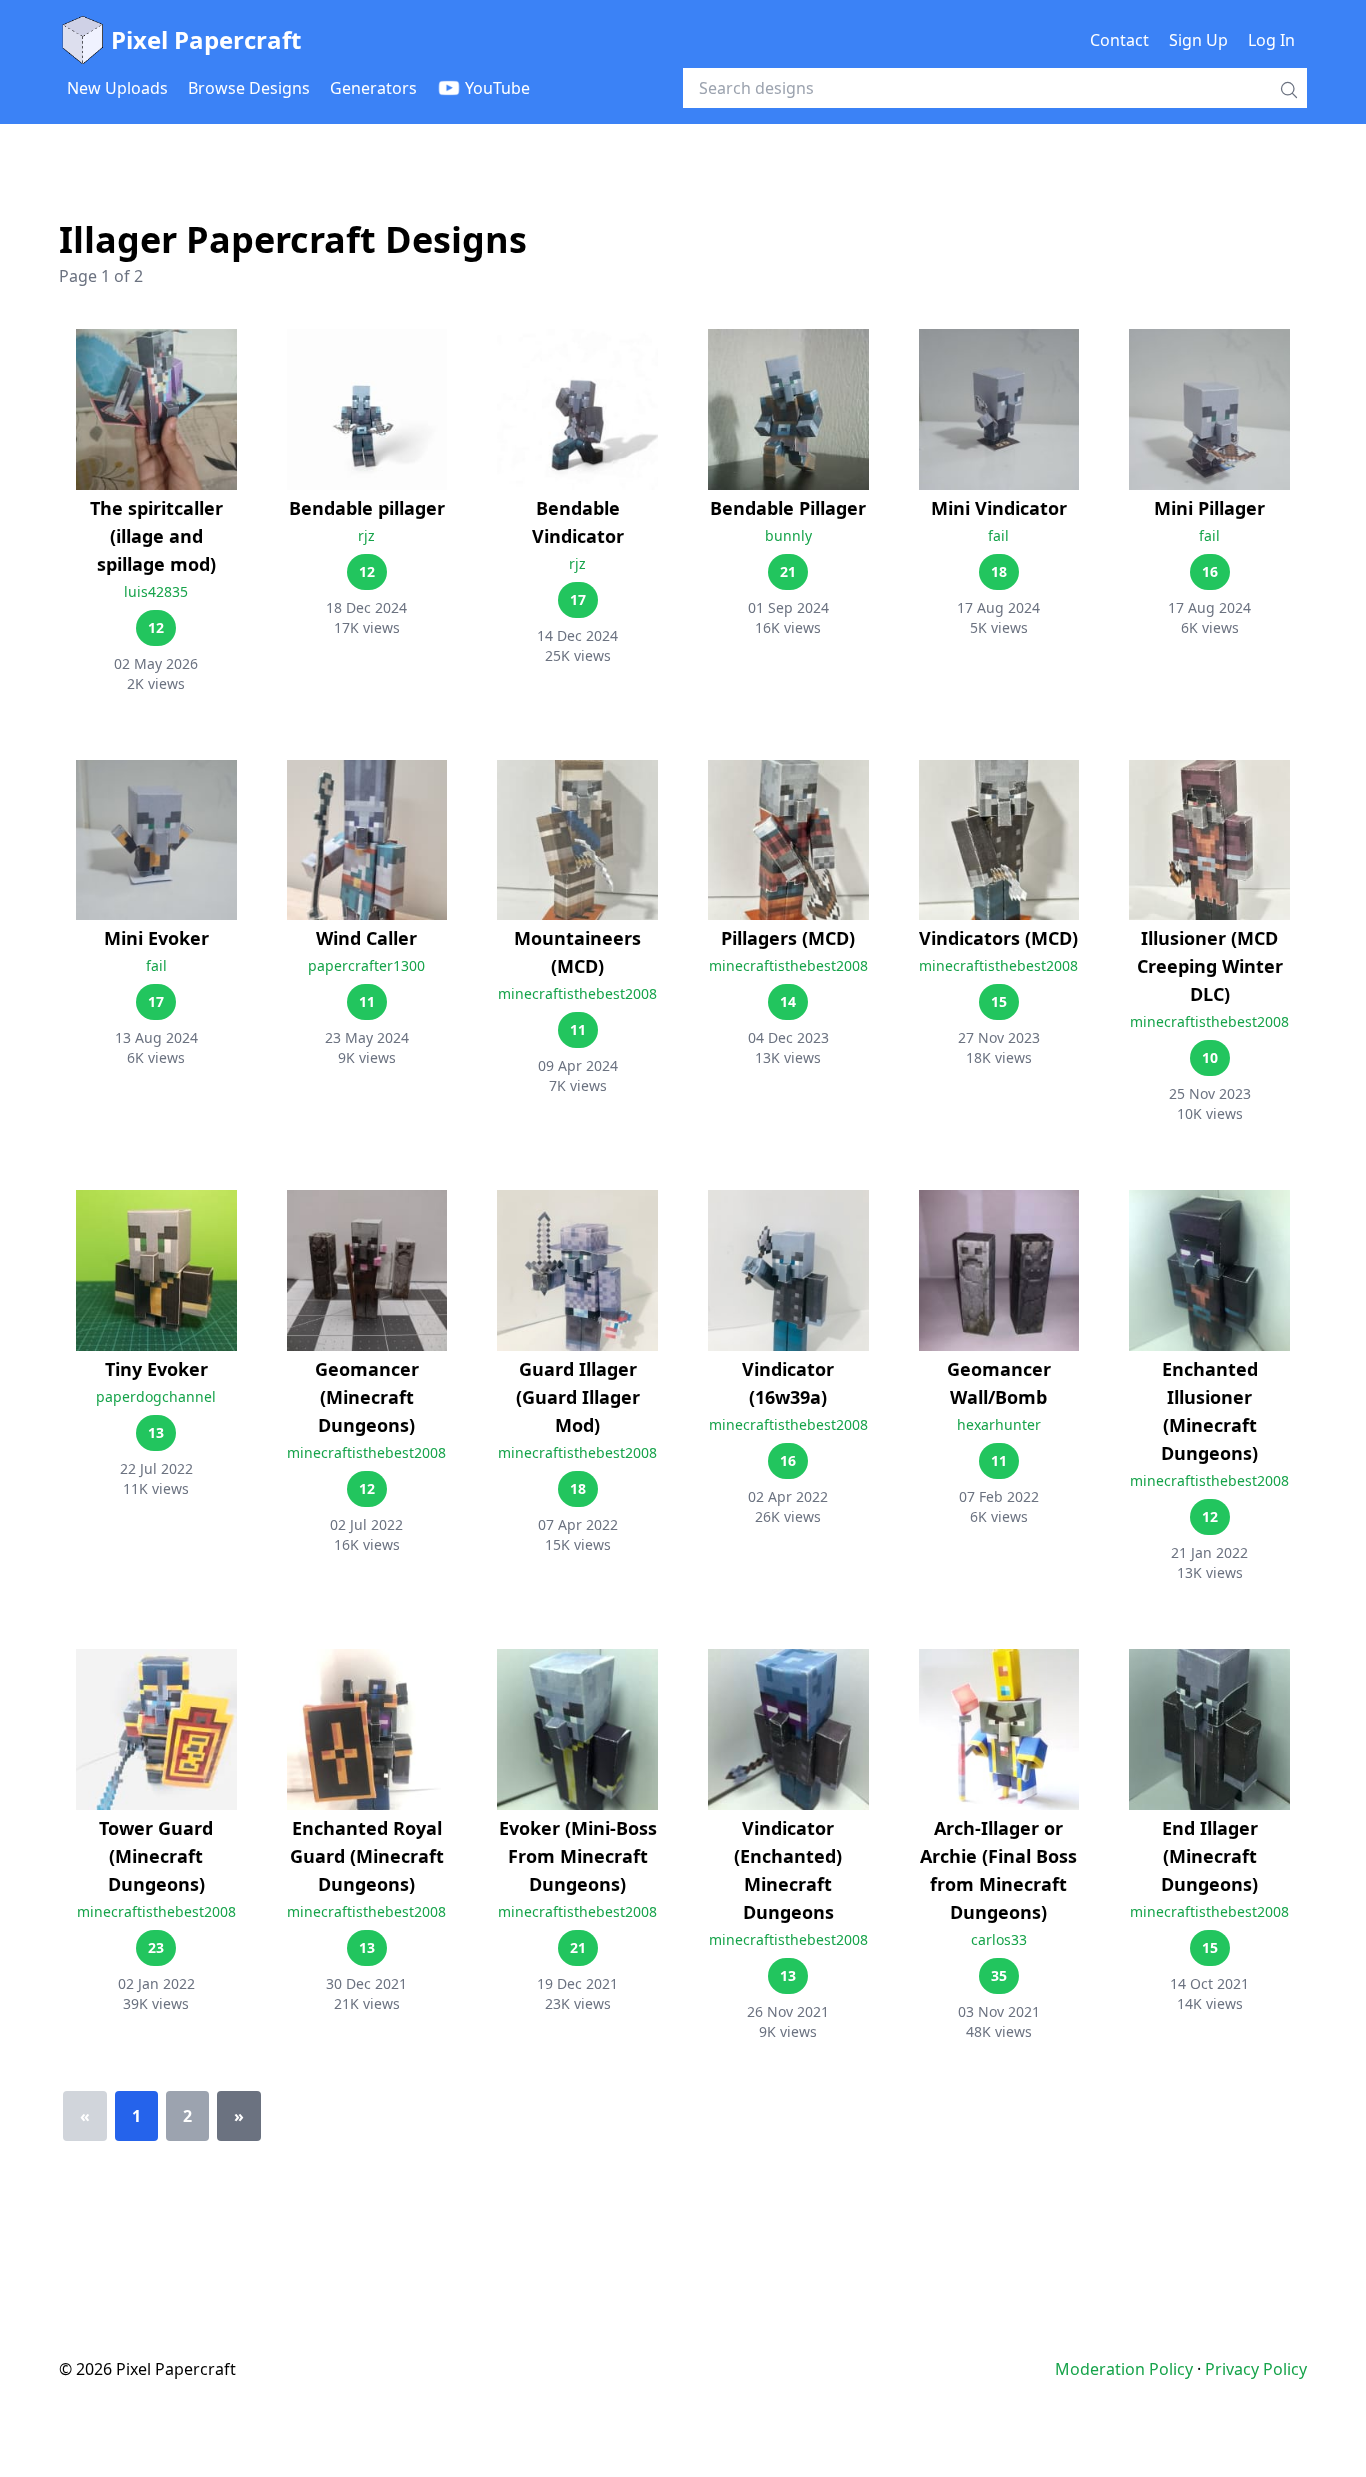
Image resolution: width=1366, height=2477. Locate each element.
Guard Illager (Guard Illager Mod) (578, 1397)
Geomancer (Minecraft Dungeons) (367, 1397)
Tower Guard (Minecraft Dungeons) (156, 1856)
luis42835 (156, 591)
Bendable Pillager (788, 508)
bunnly (788, 535)
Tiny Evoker (156, 1369)
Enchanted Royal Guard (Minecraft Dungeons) (367, 1856)
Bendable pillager (367, 508)
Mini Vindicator (999, 508)
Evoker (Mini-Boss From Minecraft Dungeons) (578, 1856)
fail (998, 535)
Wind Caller (366, 938)
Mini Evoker (156, 938)
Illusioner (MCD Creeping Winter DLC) (1210, 966)
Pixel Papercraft (206, 39)
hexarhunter (999, 1424)
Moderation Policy (1124, 2369)
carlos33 (999, 1939)
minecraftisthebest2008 (577, 993)
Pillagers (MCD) (788, 938)
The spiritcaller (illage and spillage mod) (156, 536)
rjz (366, 535)
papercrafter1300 (366, 965)
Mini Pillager (1209, 508)
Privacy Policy (1256, 2369)
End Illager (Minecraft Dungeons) (1209, 1856)
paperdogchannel (156, 1396)
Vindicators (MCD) (998, 938)
